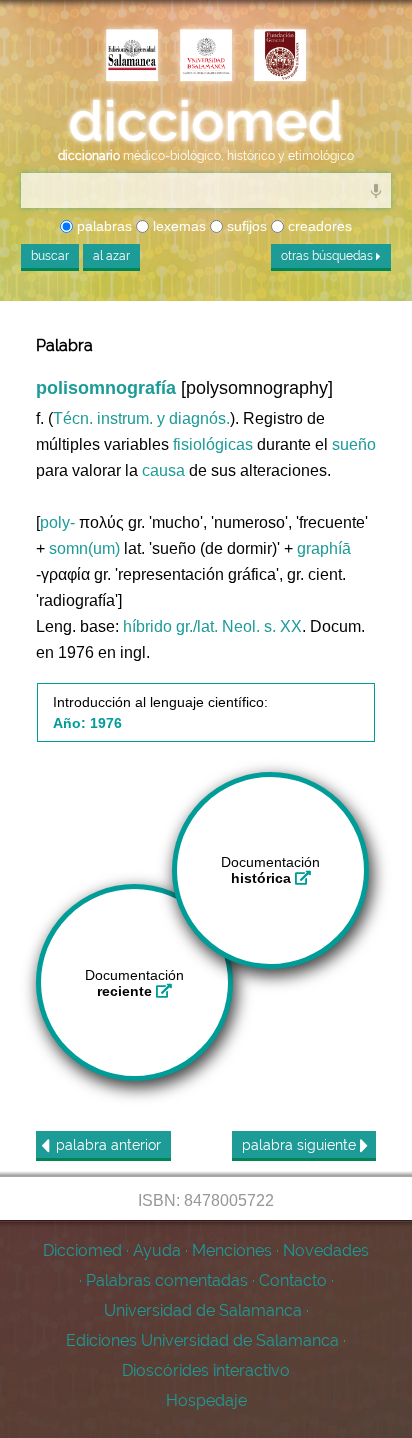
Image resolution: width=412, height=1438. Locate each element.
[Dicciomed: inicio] (206, 121)
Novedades (326, 1250)
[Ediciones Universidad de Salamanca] (132, 57)
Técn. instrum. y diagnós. (141, 418)
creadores (318, 226)
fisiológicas (213, 444)
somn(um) (84, 548)
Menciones (232, 1250)
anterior (108, 1145)
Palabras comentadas (167, 1280)
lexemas (177, 226)
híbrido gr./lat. (170, 626)
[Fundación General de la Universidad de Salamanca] (280, 57)
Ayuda (157, 1250)
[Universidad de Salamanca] (206, 57)
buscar (50, 256)
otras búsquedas (328, 256)
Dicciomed (82, 1250)
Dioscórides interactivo (206, 1370)
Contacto (293, 1280)
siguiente (301, 1145)
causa (163, 470)
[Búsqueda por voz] (376, 190)
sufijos (245, 226)
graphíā (324, 548)
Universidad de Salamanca (203, 1310)
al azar (111, 256)
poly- (57, 522)
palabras (102, 226)
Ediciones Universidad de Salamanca (202, 1340)
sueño (354, 444)
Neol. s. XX (262, 626)
